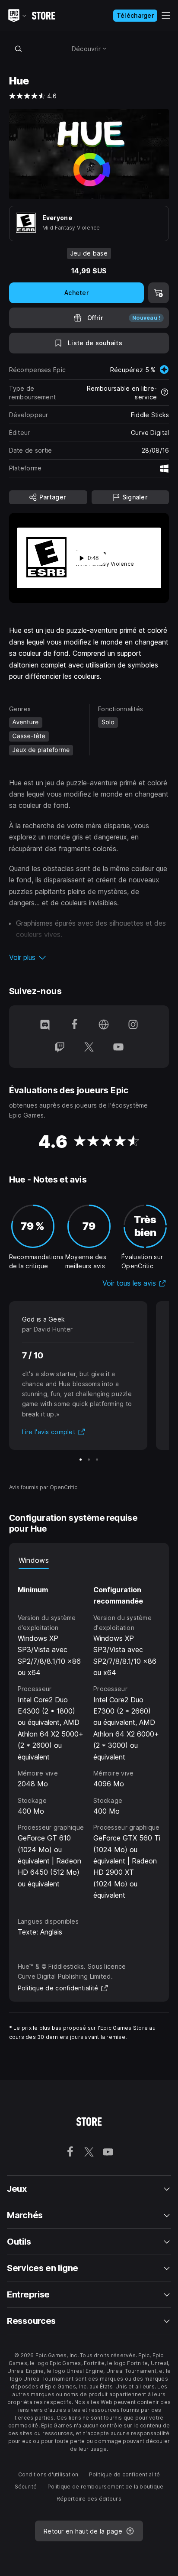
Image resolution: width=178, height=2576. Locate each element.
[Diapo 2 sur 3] (89, 1460)
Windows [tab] (34, 1560)
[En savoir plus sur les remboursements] (165, 393)
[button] (89, 957)
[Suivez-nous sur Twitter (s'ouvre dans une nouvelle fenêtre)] (89, 1048)
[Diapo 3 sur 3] (97, 1460)
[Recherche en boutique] (19, 49)
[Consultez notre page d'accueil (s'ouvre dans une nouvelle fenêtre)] (104, 1025)
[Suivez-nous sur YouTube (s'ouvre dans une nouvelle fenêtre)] (118, 1048)
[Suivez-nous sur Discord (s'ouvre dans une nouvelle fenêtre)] (45, 1025)
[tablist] (89, 1560)
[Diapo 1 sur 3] (81, 1460)
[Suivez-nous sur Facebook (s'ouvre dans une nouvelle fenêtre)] (74, 1025)
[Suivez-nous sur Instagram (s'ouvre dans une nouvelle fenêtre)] (133, 1025)
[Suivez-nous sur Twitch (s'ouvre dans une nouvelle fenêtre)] (60, 1048)
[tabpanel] (89, 1735)
